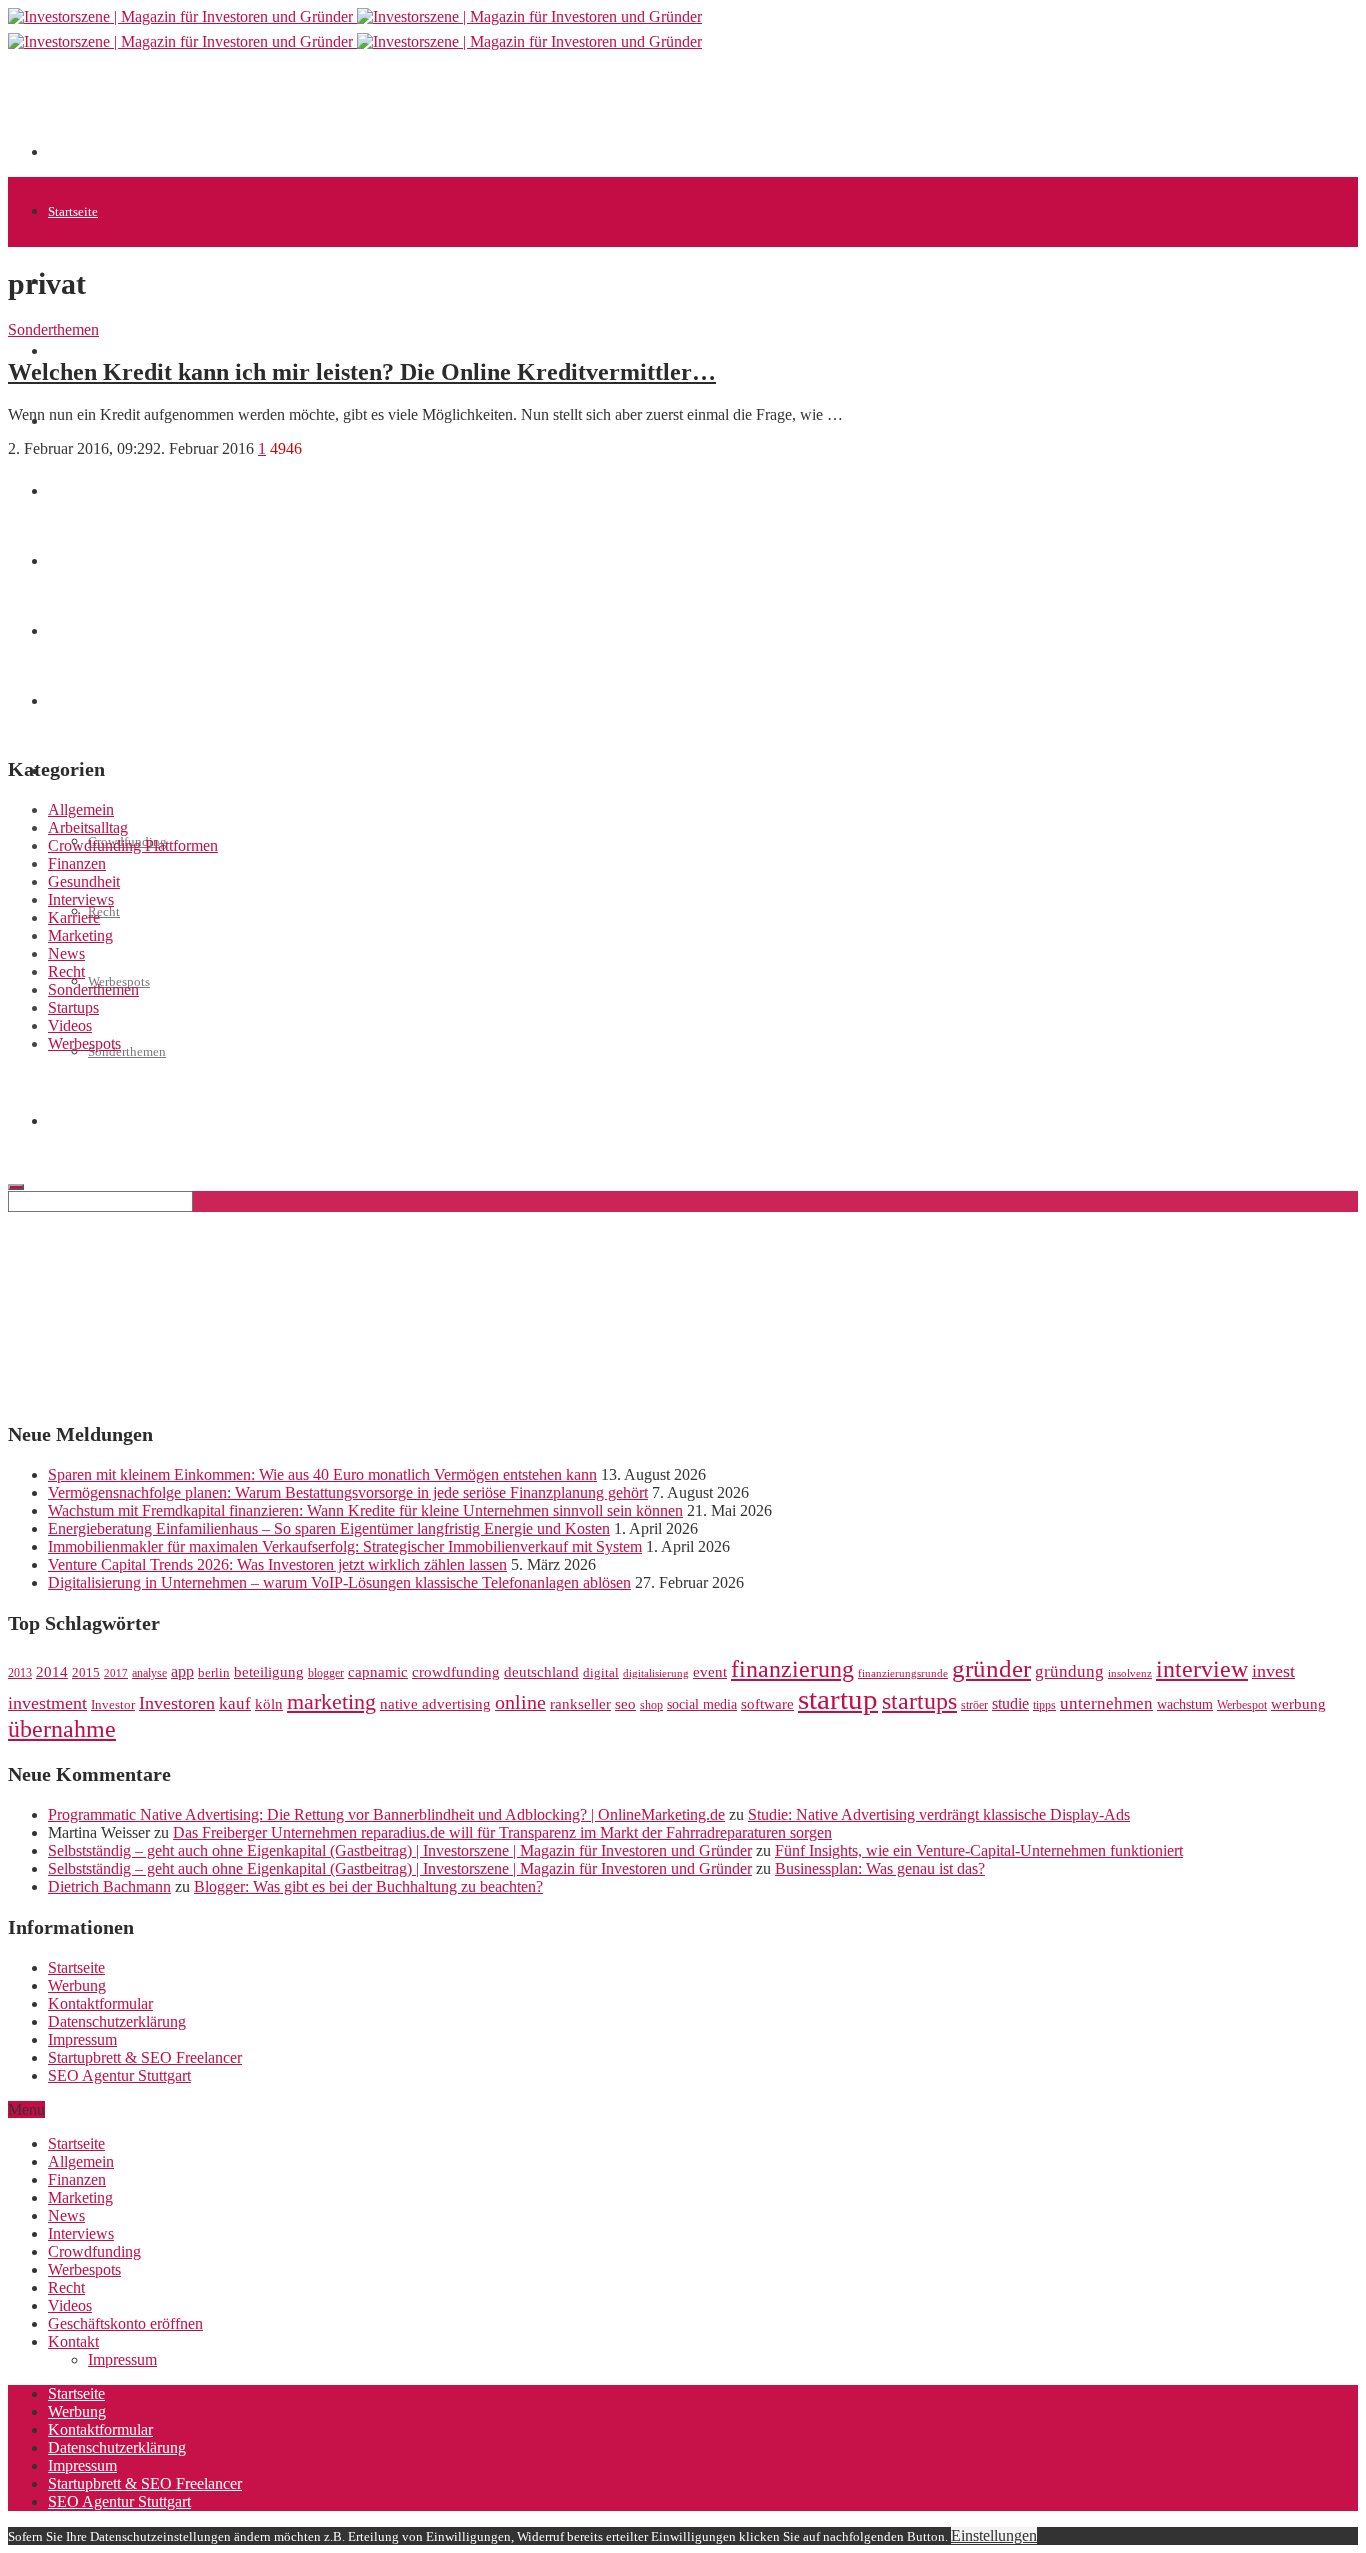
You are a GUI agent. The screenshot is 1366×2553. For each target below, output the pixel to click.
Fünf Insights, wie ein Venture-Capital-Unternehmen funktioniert (979, 1850)
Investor (113, 1705)
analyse (149, 1673)
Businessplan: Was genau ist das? (880, 1868)
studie (1010, 1703)
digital (601, 1673)
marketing (331, 1702)
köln (269, 1704)
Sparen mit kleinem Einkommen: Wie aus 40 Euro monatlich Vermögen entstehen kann (322, 1474)
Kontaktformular (100, 2003)
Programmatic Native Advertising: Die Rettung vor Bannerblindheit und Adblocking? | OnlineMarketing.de (386, 1814)
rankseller (580, 1703)
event (710, 1672)
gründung (1069, 1671)
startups (919, 1700)
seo (625, 1704)
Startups (70, 351)
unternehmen (1106, 1703)
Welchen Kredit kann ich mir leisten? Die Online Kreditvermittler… (362, 372)
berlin (214, 1673)
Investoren (177, 1703)
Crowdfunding (94, 2251)
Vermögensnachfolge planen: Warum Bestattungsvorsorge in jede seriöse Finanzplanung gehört (348, 1492)
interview (1202, 1668)
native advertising (435, 1704)
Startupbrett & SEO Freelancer (145, 2057)
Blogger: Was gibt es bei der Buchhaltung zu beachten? (368, 1886)
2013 (20, 1673)
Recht (104, 911)
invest (1273, 1671)
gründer (991, 1668)
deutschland (541, 1671)
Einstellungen (994, 2535)
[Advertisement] (412, 112)
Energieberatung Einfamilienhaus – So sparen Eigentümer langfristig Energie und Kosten (329, 1528)
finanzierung (792, 1669)
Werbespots (84, 1043)
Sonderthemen (127, 1051)
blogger (326, 1673)
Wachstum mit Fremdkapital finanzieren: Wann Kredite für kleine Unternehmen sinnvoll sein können (365, 1510)
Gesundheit (84, 881)
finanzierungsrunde (903, 1673)
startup (838, 1699)
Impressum (82, 2039)
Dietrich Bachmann (109, 1886)
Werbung (77, 1985)
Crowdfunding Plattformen (133, 845)
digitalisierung (656, 1673)
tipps (1044, 1705)
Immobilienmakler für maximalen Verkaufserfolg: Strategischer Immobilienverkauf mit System (345, 1546)
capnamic (378, 1672)
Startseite (73, 211)
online (520, 1702)
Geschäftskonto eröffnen (125, 2323)
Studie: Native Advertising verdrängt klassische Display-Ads (939, 1814)
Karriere (74, 917)
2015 (86, 1673)
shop (651, 1705)
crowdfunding (456, 1671)
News (66, 953)
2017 (116, 1673)
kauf (235, 1703)
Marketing (80, 935)
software (767, 1704)
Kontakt (73, 2341)
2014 (52, 1672)
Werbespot (1242, 1705)
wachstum (1185, 1704)
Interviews (81, 899)
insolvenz (1130, 1673)
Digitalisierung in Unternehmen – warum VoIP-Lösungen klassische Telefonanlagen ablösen (339, 1582)
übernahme (62, 1729)
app (182, 1671)
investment (47, 1703)
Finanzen (77, 863)
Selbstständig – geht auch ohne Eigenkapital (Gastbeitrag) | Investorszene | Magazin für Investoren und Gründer (400, 1850)
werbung (1298, 1703)
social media (702, 1704)
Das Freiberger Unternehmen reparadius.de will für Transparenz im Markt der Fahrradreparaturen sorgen (502, 1832)
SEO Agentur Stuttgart (119, 2075)
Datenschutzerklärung (117, 2021)
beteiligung (269, 1672)
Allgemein (81, 809)
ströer (974, 1705)
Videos (70, 1025)
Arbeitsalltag (88, 827)
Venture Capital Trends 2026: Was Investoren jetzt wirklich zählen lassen (277, 1564)
